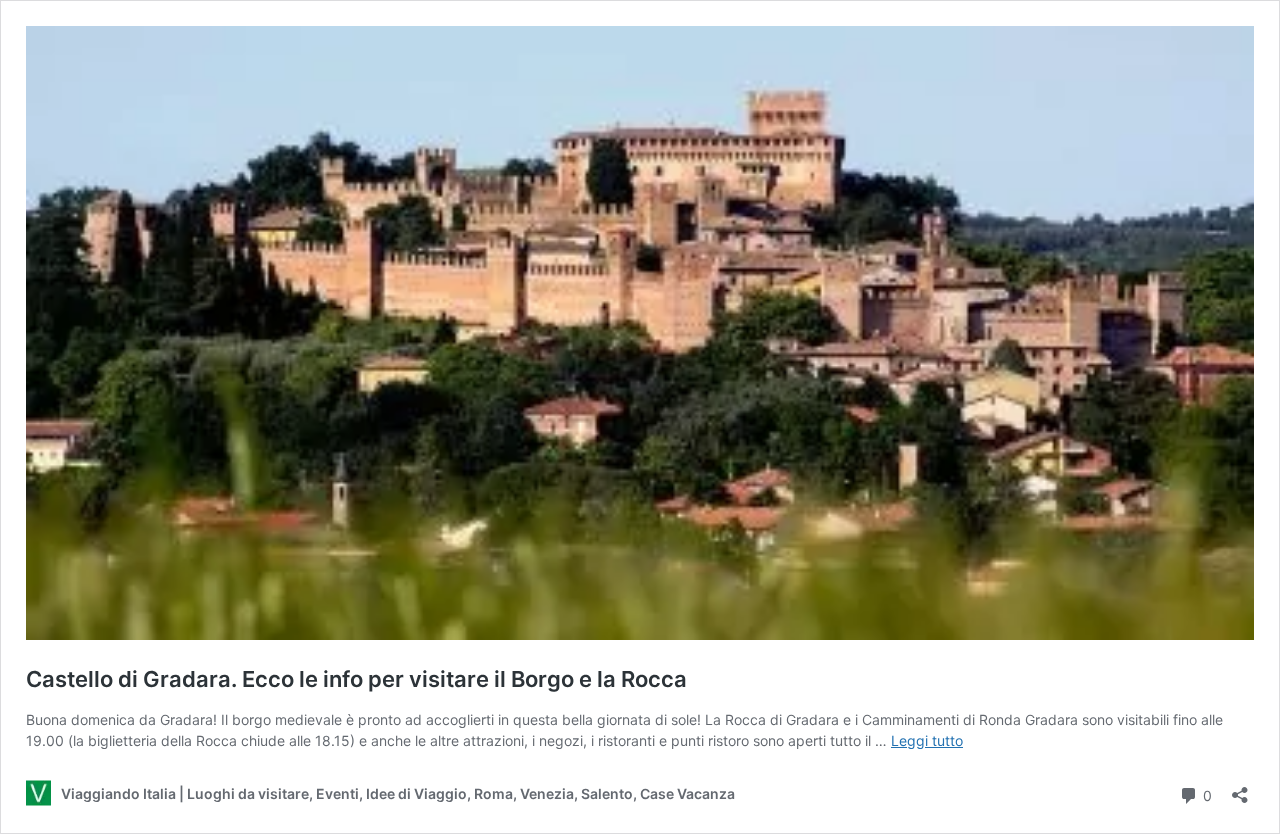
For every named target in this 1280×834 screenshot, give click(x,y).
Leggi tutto (927, 740)
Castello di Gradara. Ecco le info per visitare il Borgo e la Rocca (356, 679)
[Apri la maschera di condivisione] (1240, 788)
